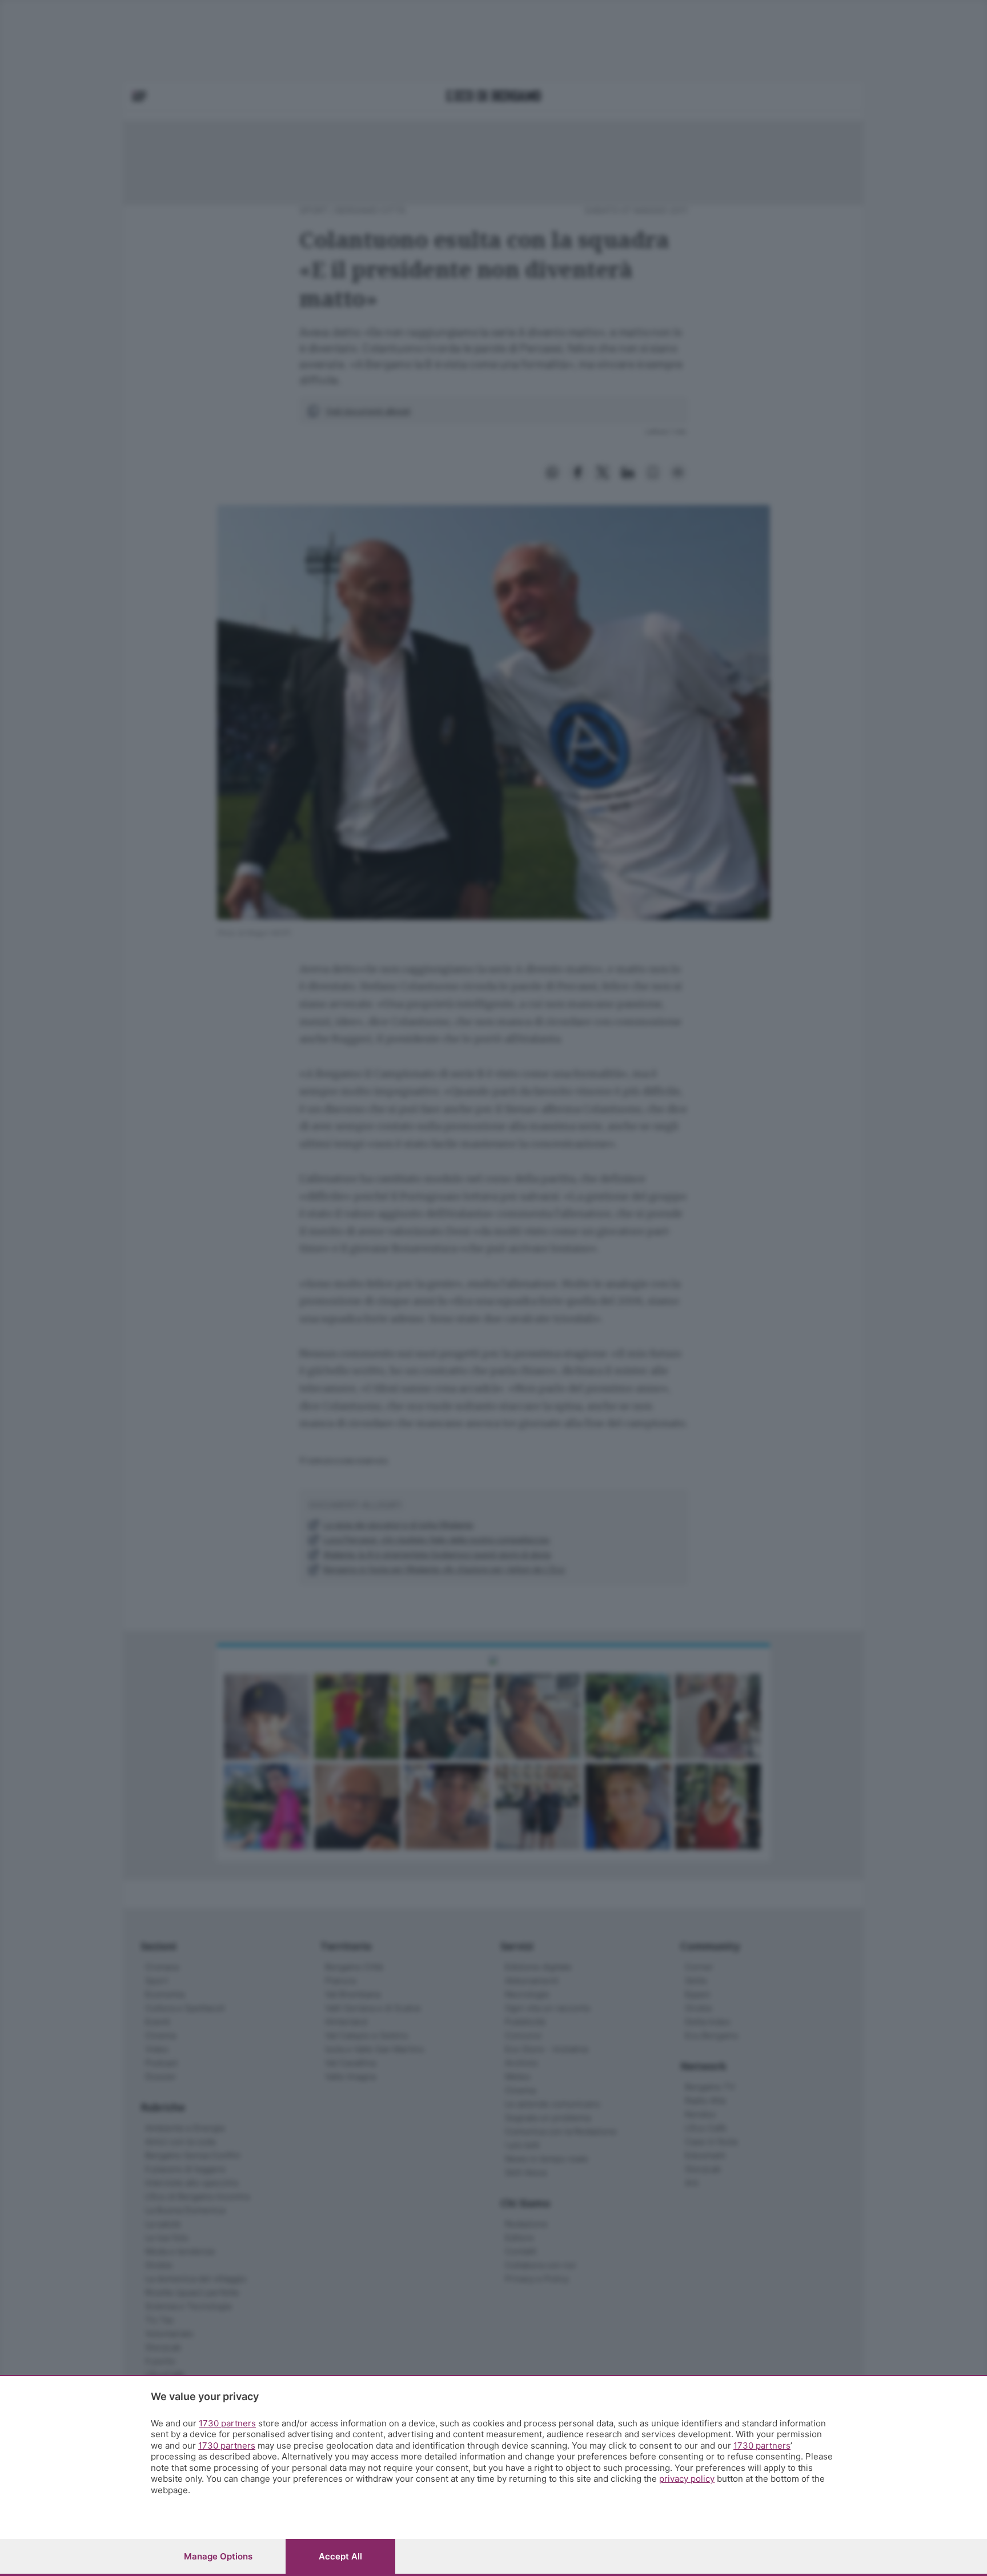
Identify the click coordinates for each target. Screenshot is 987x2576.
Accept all (340, 2556)
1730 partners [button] (227, 2423)
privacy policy (687, 2479)
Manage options (218, 2556)
